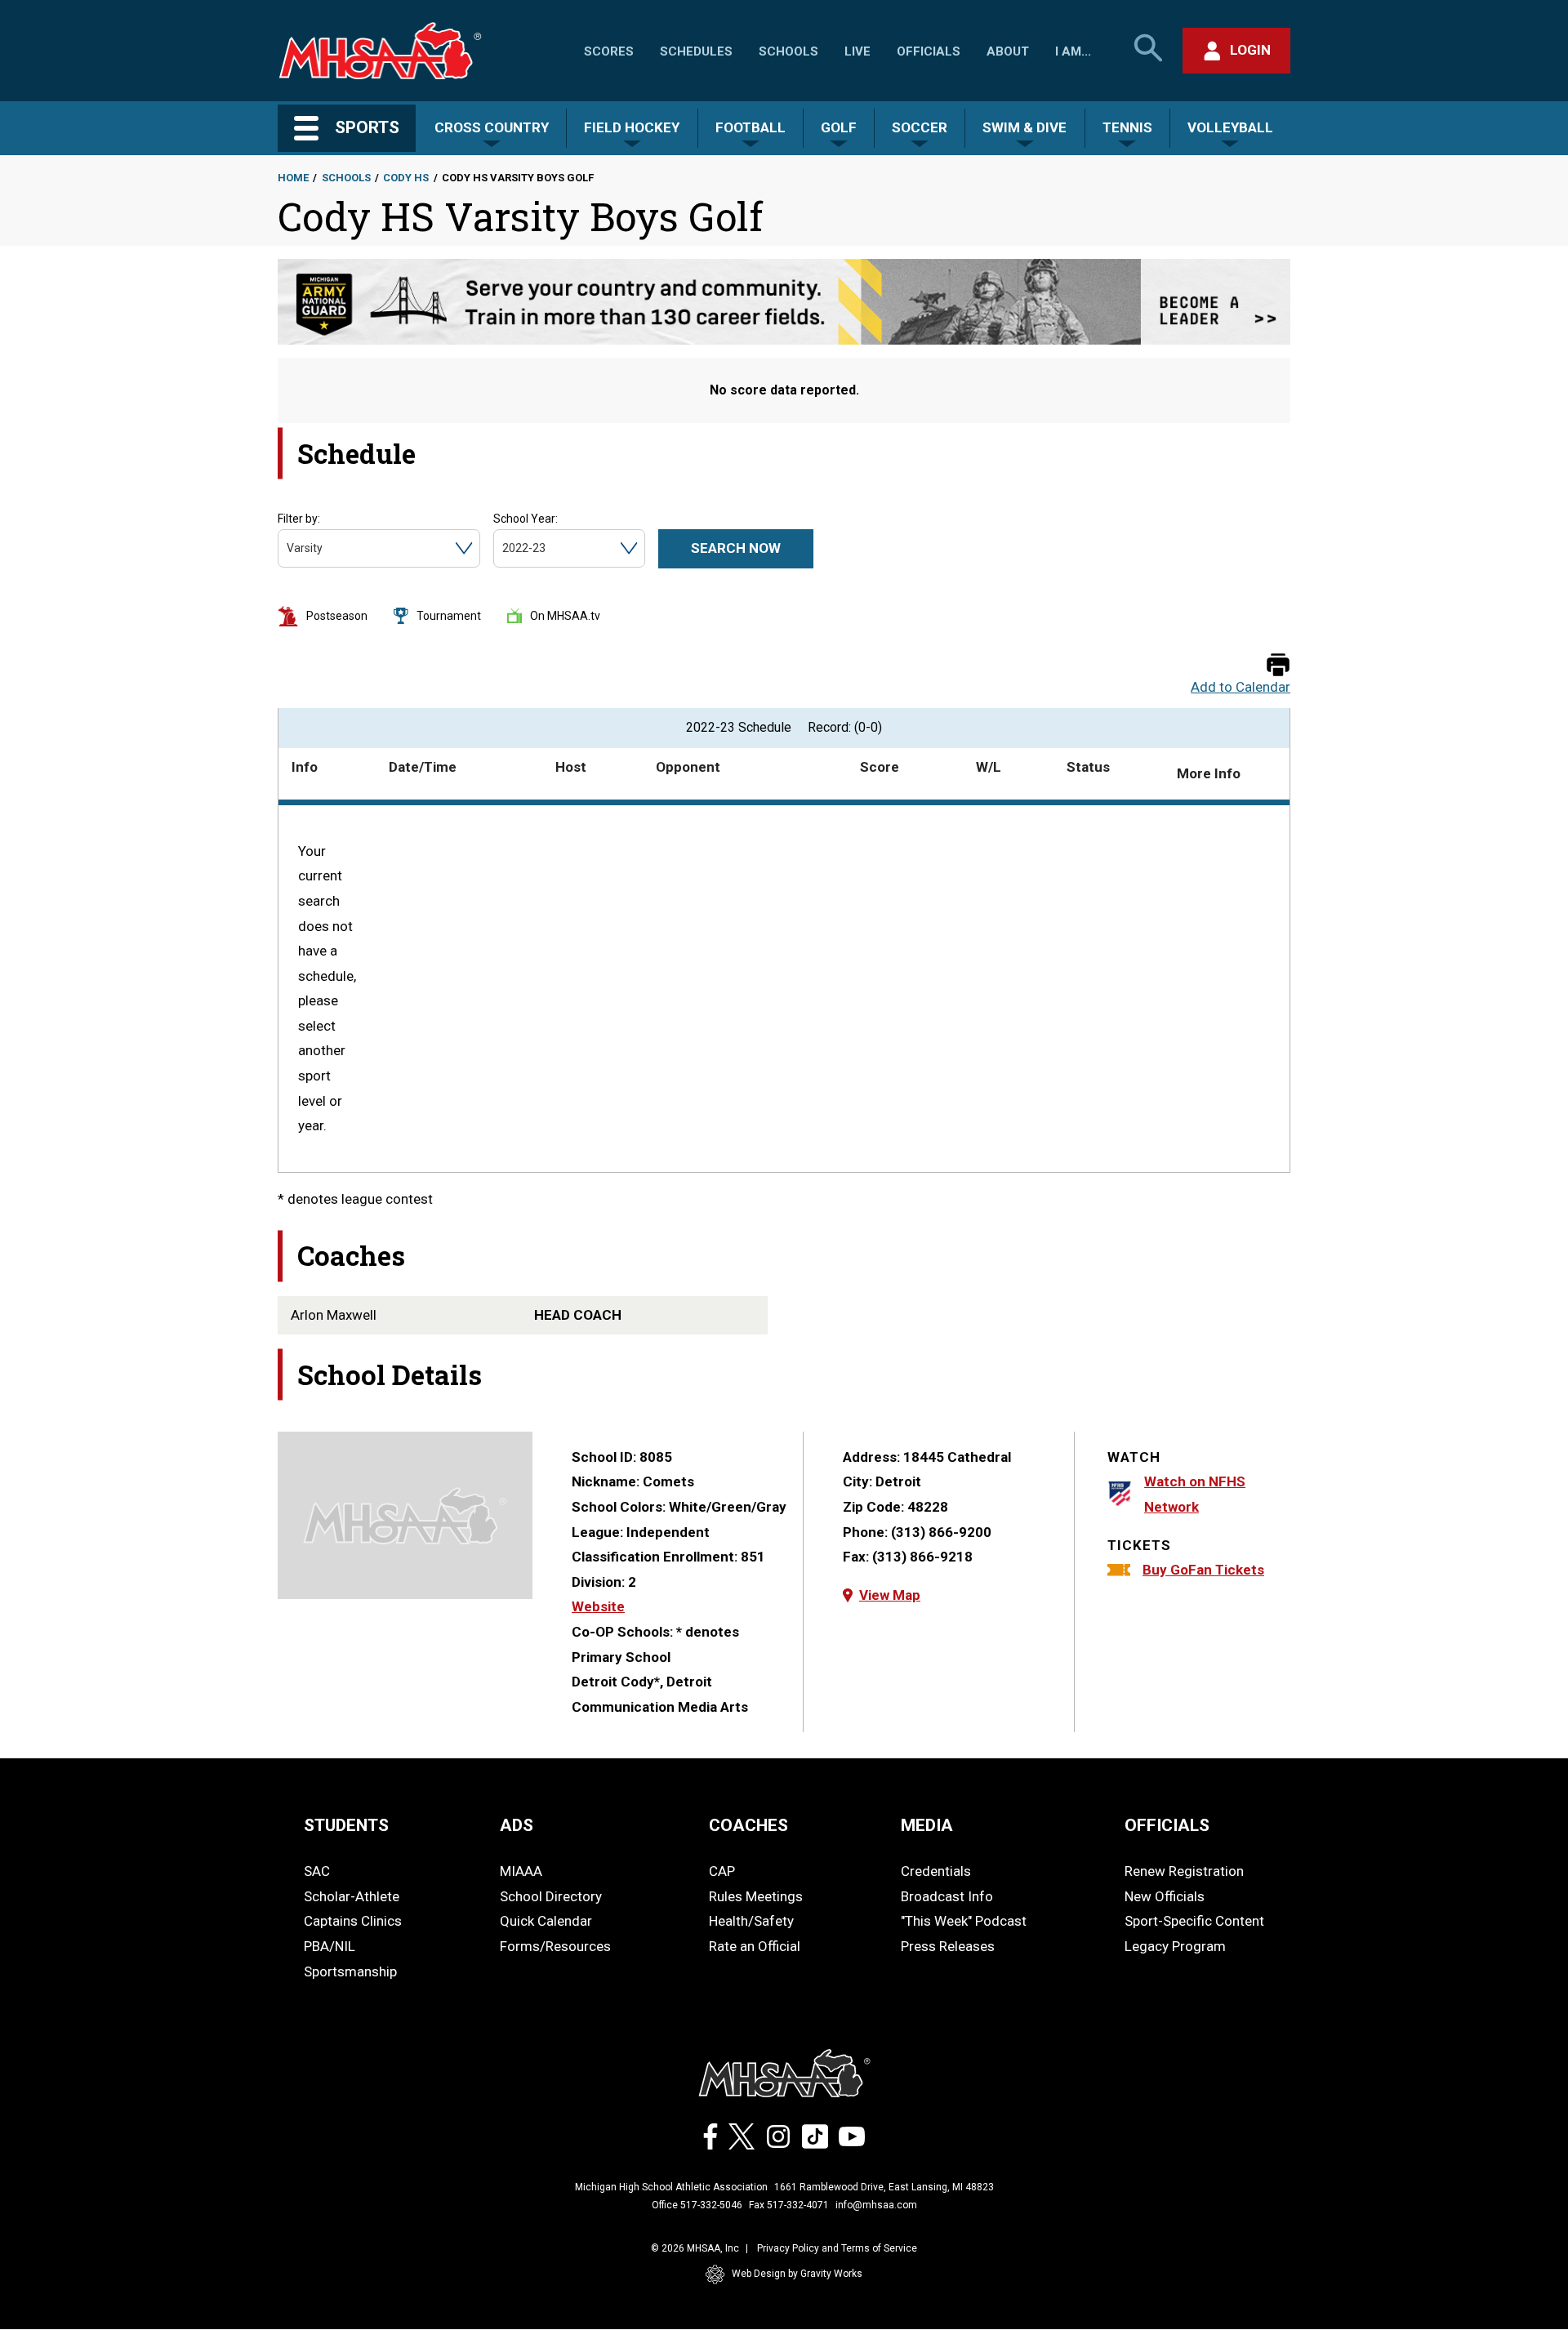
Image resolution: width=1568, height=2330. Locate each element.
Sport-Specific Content (1194, 1921)
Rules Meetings (756, 1896)
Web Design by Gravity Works (797, 2274)
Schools (788, 51)
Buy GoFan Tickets (1203, 1570)
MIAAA (521, 1871)
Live (857, 51)
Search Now (736, 548)
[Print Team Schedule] (1278, 666)
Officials (929, 51)
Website (598, 1606)
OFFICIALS (1167, 1825)
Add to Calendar (1241, 687)
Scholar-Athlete (352, 1896)
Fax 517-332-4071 (789, 2205)
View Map (890, 1595)
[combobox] (288, 548)
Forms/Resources (555, 1946)
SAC (317, 1871)
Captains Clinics (353, 1921)
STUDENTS (346, 1825)
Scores (609, 51)
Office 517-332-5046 (697, 2205)
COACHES (748, 1825)
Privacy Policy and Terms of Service (837, 2248)
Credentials (936, 1871)
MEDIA (927, 1825)
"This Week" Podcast (964, 1921)
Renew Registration (1184, 1871)
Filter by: (299, 519)
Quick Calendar (546, 1921)
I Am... (1073, 51)
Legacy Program (1175, 1946)
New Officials (1165, 1896)
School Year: (526, 519)
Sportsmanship (350, 1971)
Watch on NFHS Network (1195, 1494)
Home (293, 178)
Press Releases (948, 1946)
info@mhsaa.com (876, 2205)
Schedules (696, 51)
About (1008, 51)
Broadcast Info (947, 1896)
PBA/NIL (330, 1946)
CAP (722, 1871)
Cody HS (406, 178)
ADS (517, 1825)
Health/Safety (751, 1921)
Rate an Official (755, 1946)
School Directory (551, 1896)
